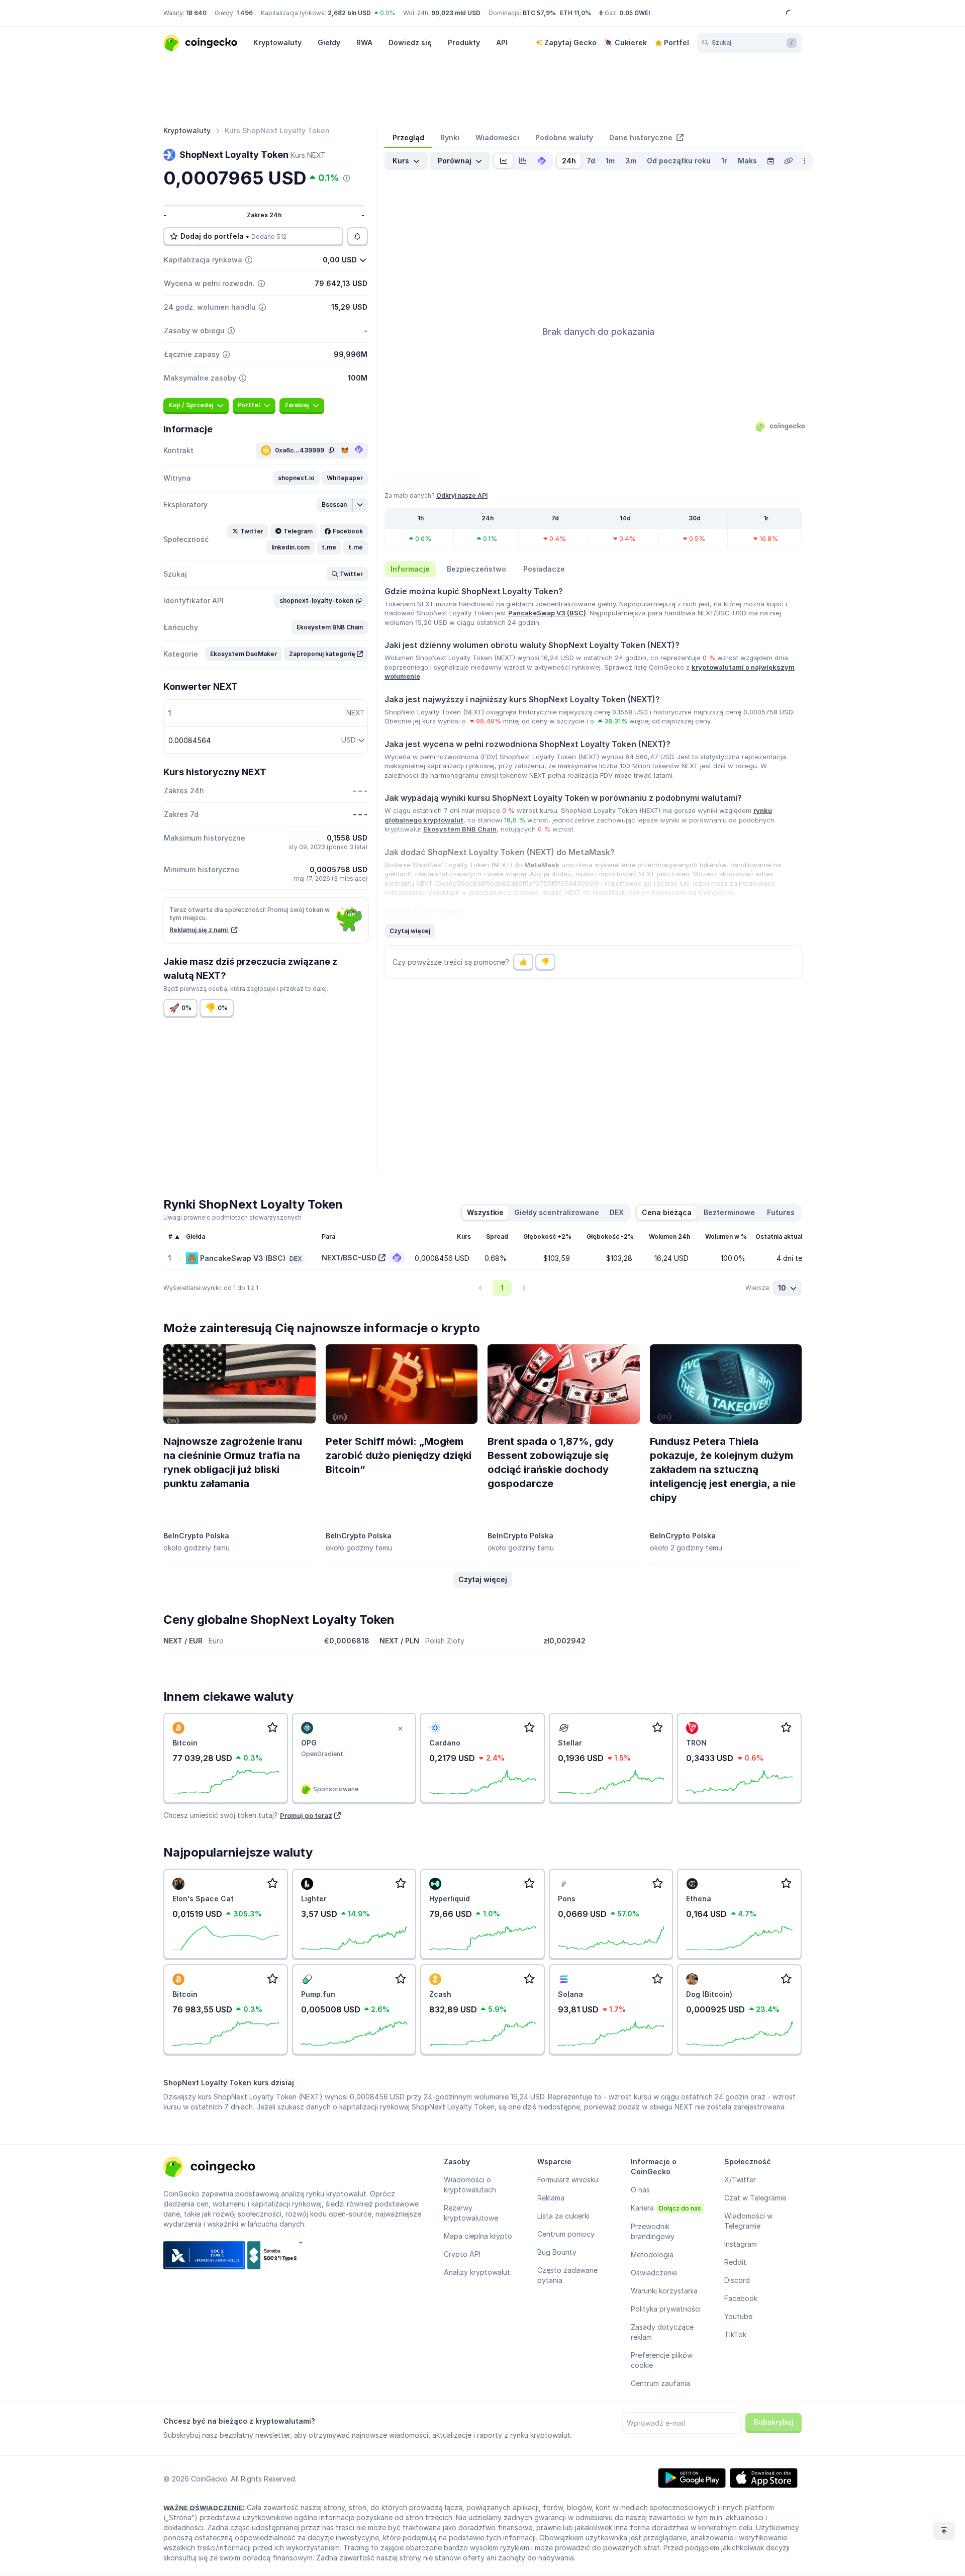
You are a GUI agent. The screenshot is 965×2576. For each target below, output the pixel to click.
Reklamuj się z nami (199, 930)
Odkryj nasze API (462, 495)
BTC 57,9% (539, 13)
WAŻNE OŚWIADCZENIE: (204, 2508)
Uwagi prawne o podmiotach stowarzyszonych (232, 1217)
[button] (296, 478)
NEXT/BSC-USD (349, 1258)
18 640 (196, 13)
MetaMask (542, 865)
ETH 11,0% (575, 13)
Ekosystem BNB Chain (460, 829)
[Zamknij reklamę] (400, 1729)
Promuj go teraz (306, 1815)
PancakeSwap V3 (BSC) (547, 613)
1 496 (245, 13)
